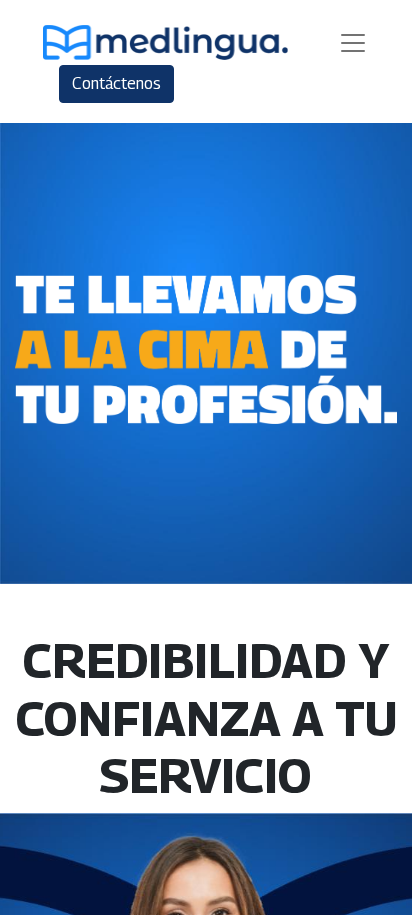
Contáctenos (116, 83)
